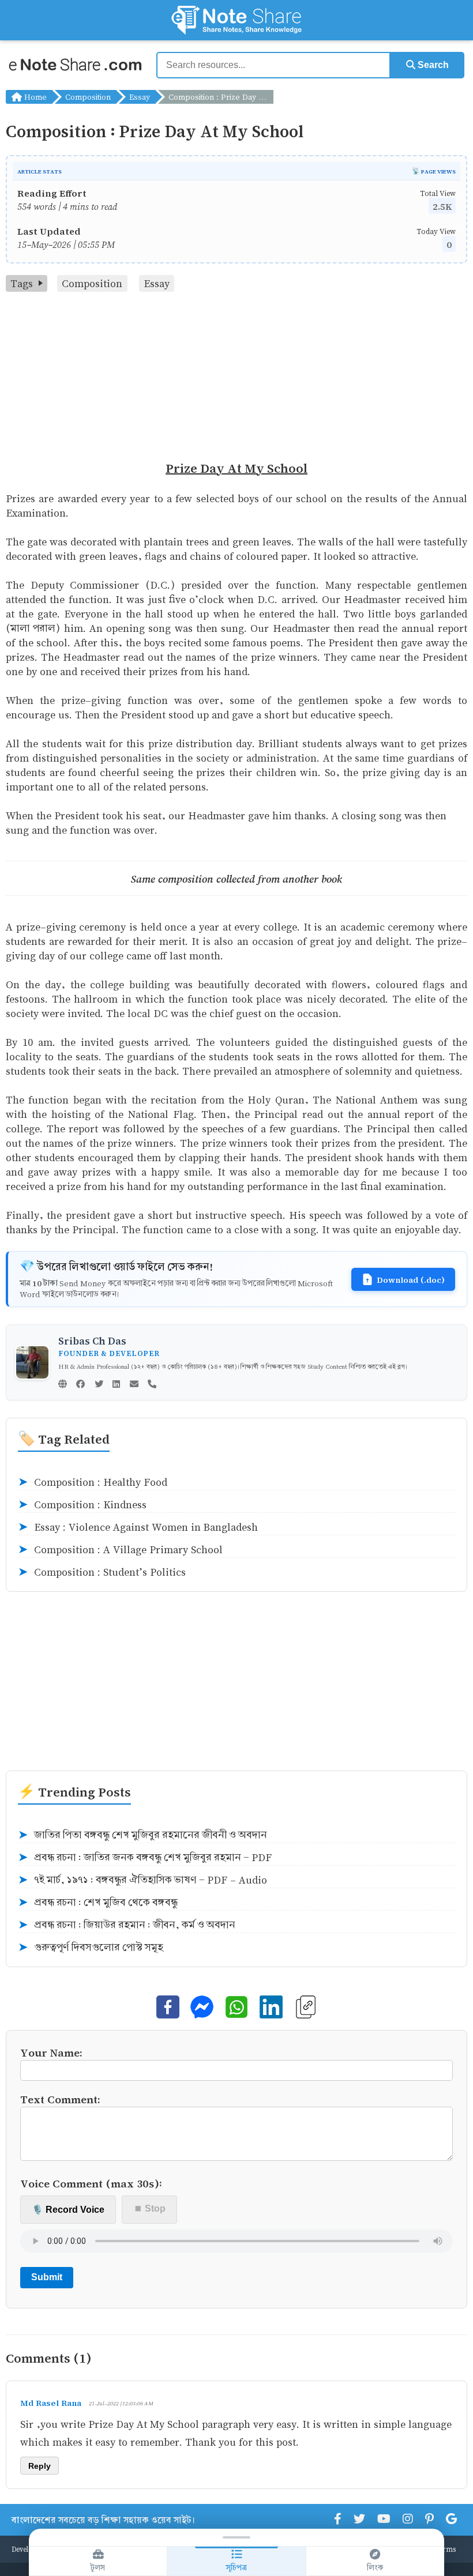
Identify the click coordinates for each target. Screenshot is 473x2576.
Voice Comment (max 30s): (91, 2183)
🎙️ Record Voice (68, 2210)
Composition (88, 97)
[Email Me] (134, 1385)
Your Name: (51, 2052)
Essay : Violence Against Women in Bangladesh (138, 1527)
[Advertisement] (236, 378)
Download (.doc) (411, 1279)
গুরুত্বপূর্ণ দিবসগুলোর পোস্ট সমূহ (91, 1948)
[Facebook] (80, 1385)
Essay (140, 97)
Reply (40, 2466)
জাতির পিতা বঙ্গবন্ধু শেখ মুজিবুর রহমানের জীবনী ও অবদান (142, 1835)
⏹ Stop (150, 2208)
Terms (445, 2549)
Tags (22, 283)
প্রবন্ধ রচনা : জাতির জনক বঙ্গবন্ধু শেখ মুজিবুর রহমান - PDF (145, 1858)
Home (34, 97)
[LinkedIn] (116, 1385)
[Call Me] (152, 1385)
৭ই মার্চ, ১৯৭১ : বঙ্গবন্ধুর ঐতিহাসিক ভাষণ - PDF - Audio (142, 1880)
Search (432, 65)
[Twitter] (99, 1385)
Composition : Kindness (82, 1505)
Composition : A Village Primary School (120, 1550)
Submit (47, 2277)
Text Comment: (60, 2099)
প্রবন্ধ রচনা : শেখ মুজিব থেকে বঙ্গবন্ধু (98, 1903)
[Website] (63, 1385)
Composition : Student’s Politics (102, 1572)
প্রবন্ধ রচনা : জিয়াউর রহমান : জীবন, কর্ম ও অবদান (127, 1925)
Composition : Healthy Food (93, 1482)
